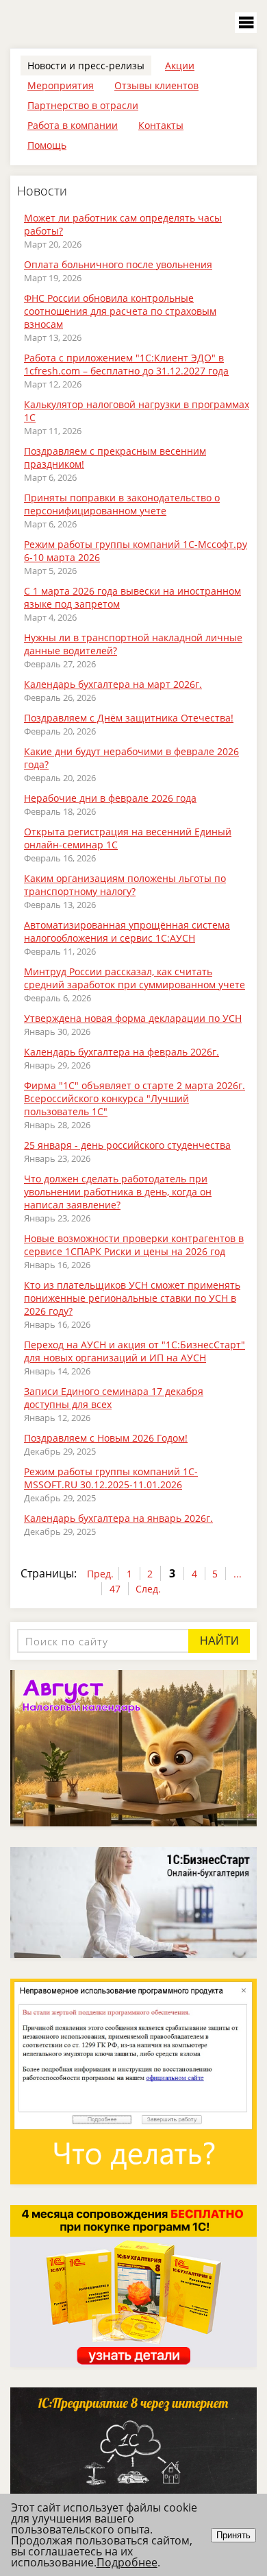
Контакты (161, 125)
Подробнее (127, 2562)
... (238, 1574)
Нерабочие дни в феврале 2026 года (110, 798)
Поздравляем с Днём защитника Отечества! (129, 718)
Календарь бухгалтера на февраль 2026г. (122, 1052)
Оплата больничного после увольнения (118, 264)
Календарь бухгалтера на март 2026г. (113, 684)
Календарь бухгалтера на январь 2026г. (118, 1518)
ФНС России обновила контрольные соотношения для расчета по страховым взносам (120, 311)
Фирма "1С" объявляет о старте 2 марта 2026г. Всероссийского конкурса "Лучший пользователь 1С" (135, 1098)
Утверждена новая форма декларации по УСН (133, 1018)
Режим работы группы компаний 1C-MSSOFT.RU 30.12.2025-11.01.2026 (111, 1478)
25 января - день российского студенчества (127, 1145)
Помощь (47, 145)
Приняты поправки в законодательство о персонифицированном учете (122, 504)
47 (115, 1589)
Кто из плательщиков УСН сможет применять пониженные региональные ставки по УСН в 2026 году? (132, 1298)
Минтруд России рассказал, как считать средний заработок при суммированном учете (135, 978)
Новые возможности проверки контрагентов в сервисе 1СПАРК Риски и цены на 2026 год (134, 1245)
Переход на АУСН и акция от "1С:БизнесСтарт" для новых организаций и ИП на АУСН (135, 1351)
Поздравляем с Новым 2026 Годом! (106, 1438)
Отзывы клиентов (156, 85)
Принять (233, 2535)
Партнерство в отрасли (83, 105)
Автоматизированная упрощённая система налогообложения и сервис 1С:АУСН (127, 931)
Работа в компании (73, 125)
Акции (180, 65)
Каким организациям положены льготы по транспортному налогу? (125, 885)
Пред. (100, 1574)
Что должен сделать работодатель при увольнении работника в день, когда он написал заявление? (118, 1192)
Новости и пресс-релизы (86, 65)
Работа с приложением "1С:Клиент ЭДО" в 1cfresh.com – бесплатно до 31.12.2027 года (126, 364)
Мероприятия (61, 85)
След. (148, 1589)
